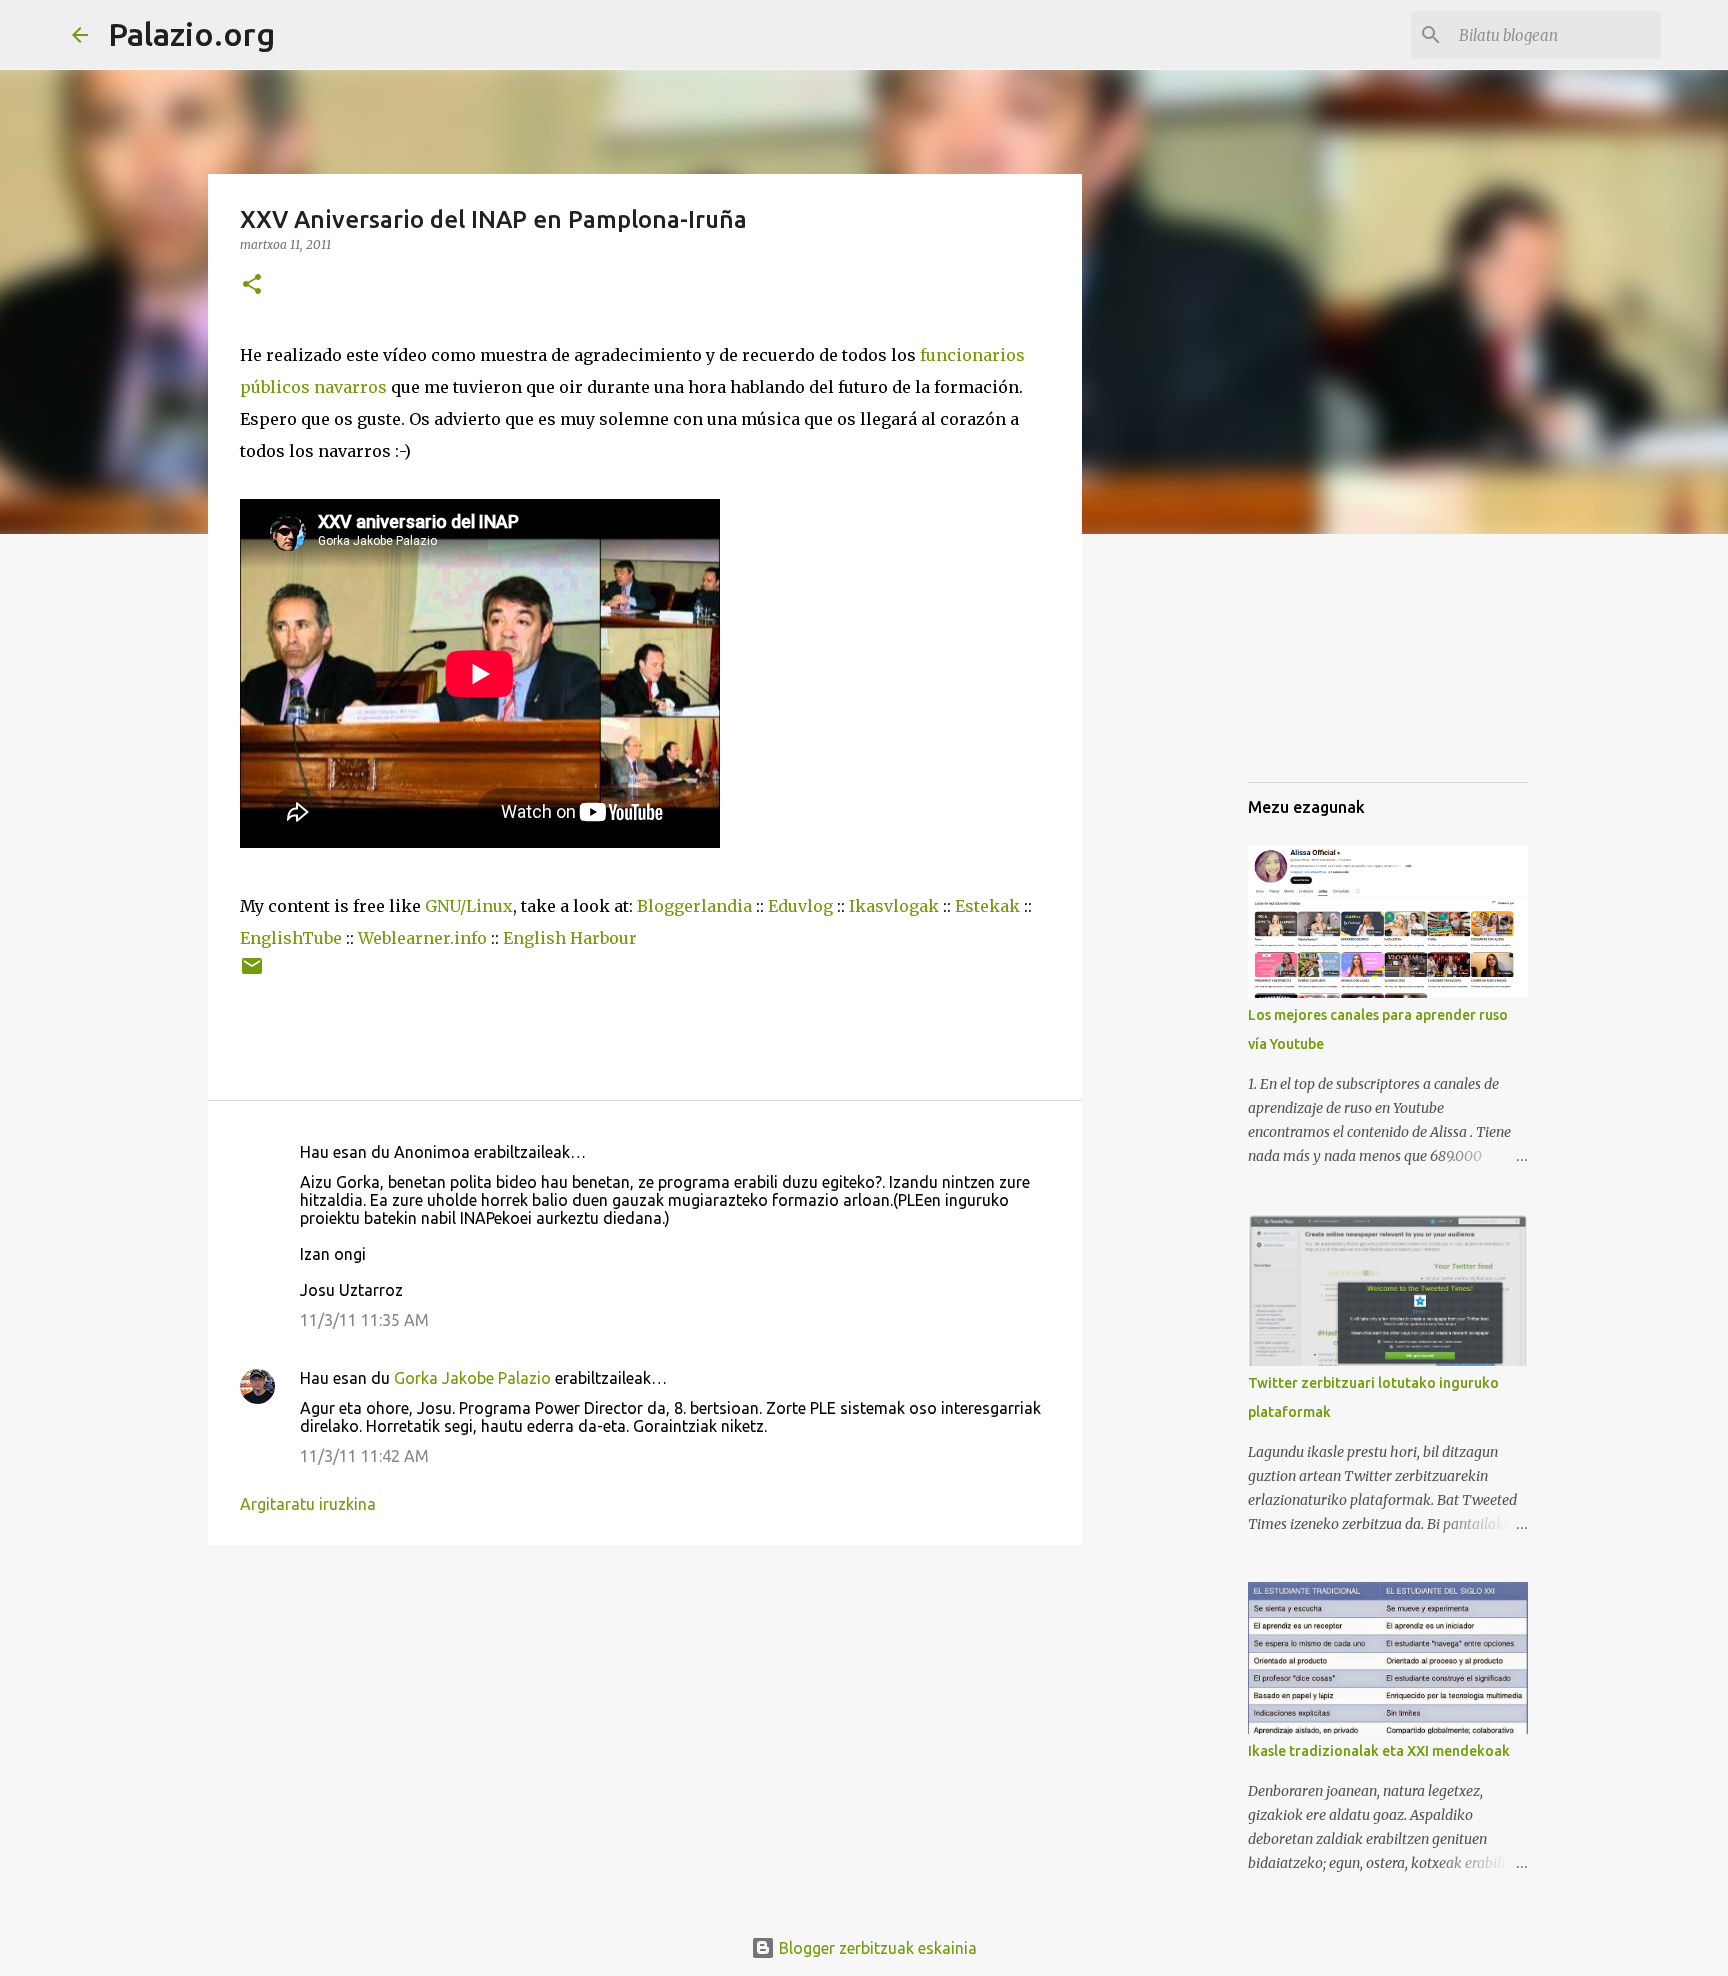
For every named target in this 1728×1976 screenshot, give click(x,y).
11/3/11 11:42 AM (364, 1456)
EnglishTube (291, 938)
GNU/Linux (469, 906)
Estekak (987, 906)
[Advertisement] (1348, 664)
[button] (252, 285)
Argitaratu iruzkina (308, 1504)
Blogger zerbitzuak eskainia (876, 1948)
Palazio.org (191, 34)
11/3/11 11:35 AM (364, 1320)
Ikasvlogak (894, 906)
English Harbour (570, 938)
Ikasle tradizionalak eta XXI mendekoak (1379, 1751)
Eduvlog (800, 906)
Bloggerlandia (694, 906)
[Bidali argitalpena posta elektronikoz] (252, 973)
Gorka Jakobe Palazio (472, 1378)
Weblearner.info (422, 938)
